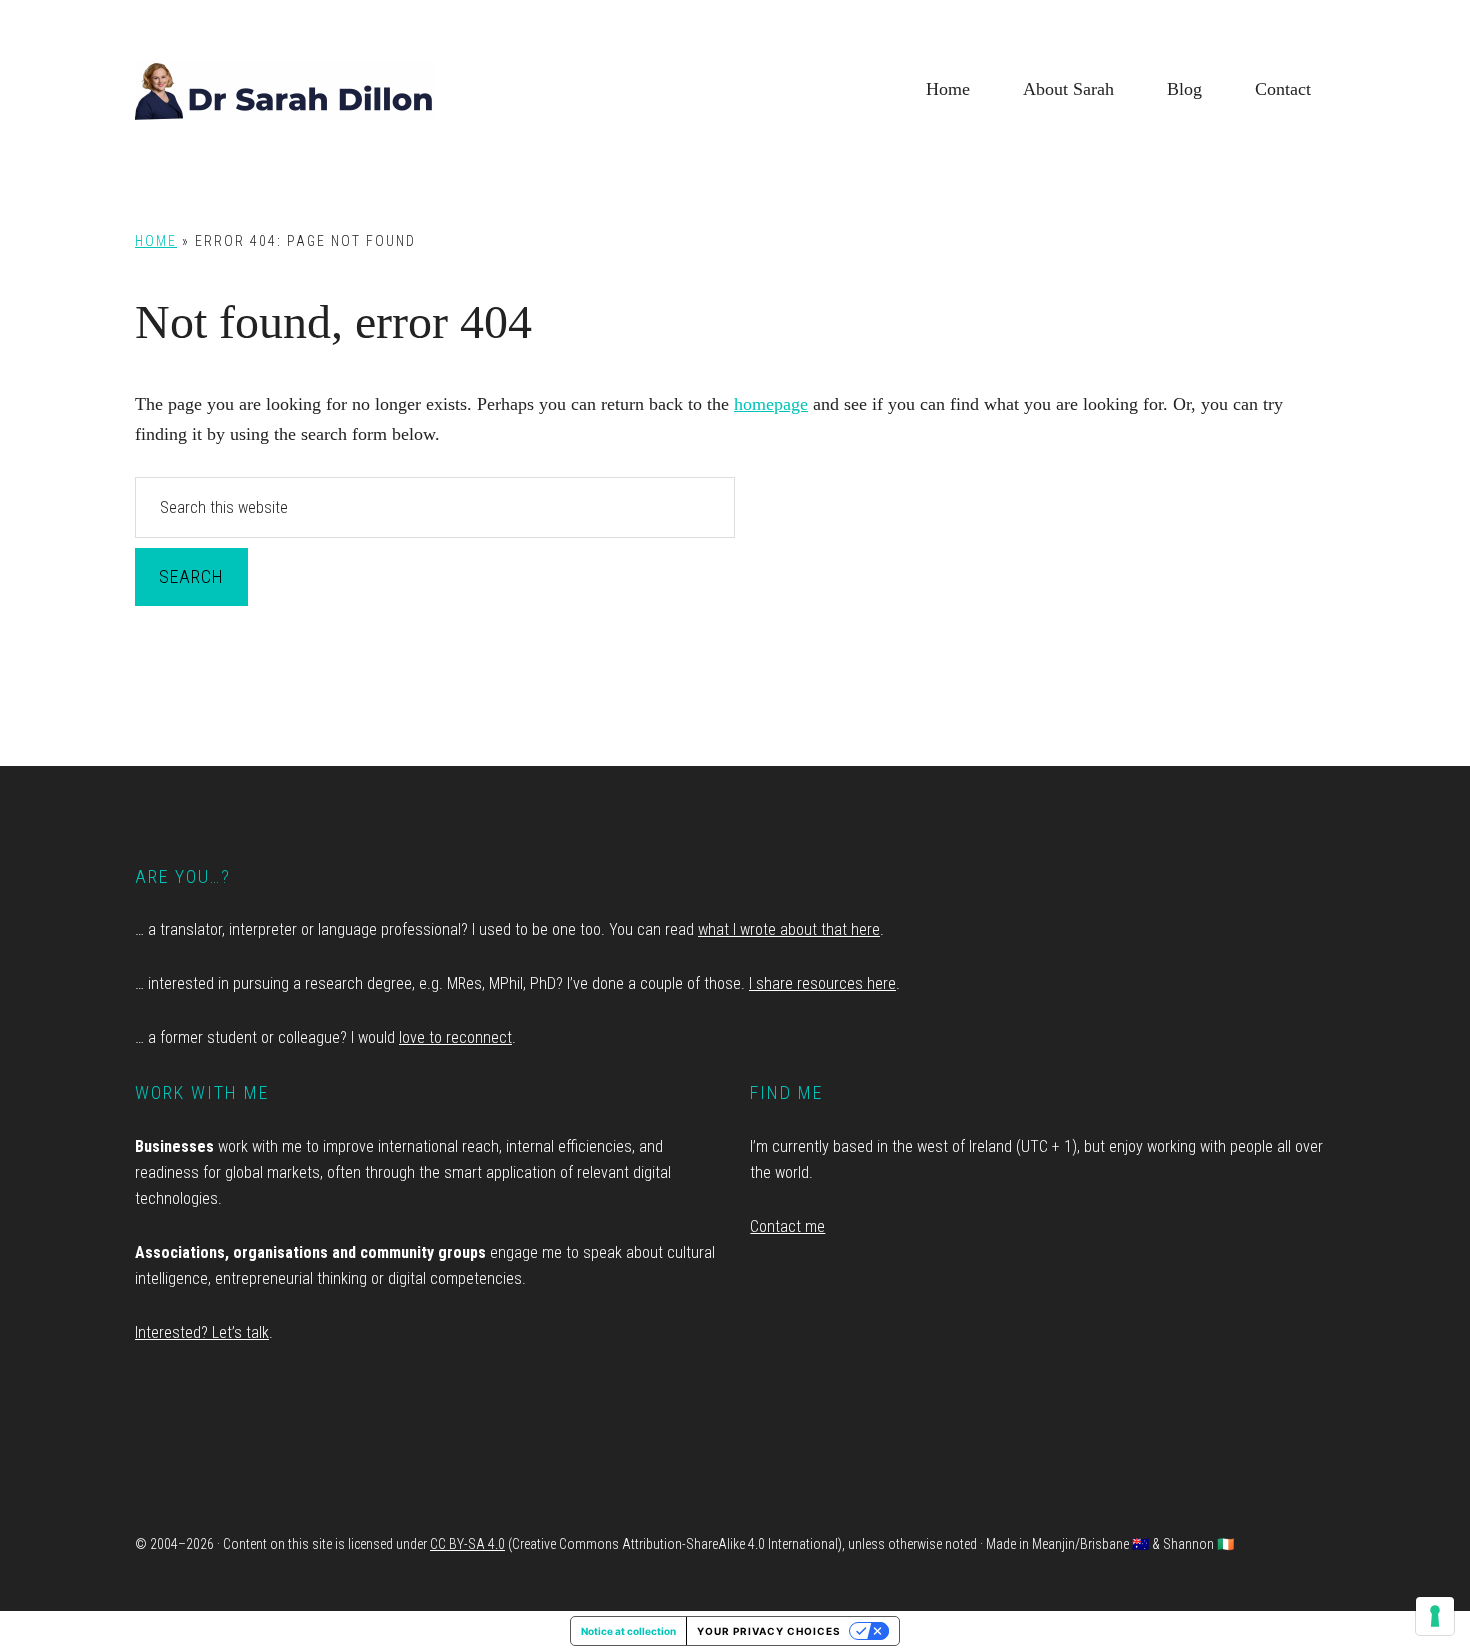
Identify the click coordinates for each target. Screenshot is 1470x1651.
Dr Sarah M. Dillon (285, 90)
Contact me (787, 1226)
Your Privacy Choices (769, 1631)
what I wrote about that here (789, 929)
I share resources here (822, 983)
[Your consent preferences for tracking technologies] (1435, 1616)
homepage (771, 404)
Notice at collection (628, 1631)
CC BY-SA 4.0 (467, 1544)
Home (156, 241)
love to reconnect (455, 1037)
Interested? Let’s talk (202, 1332)
